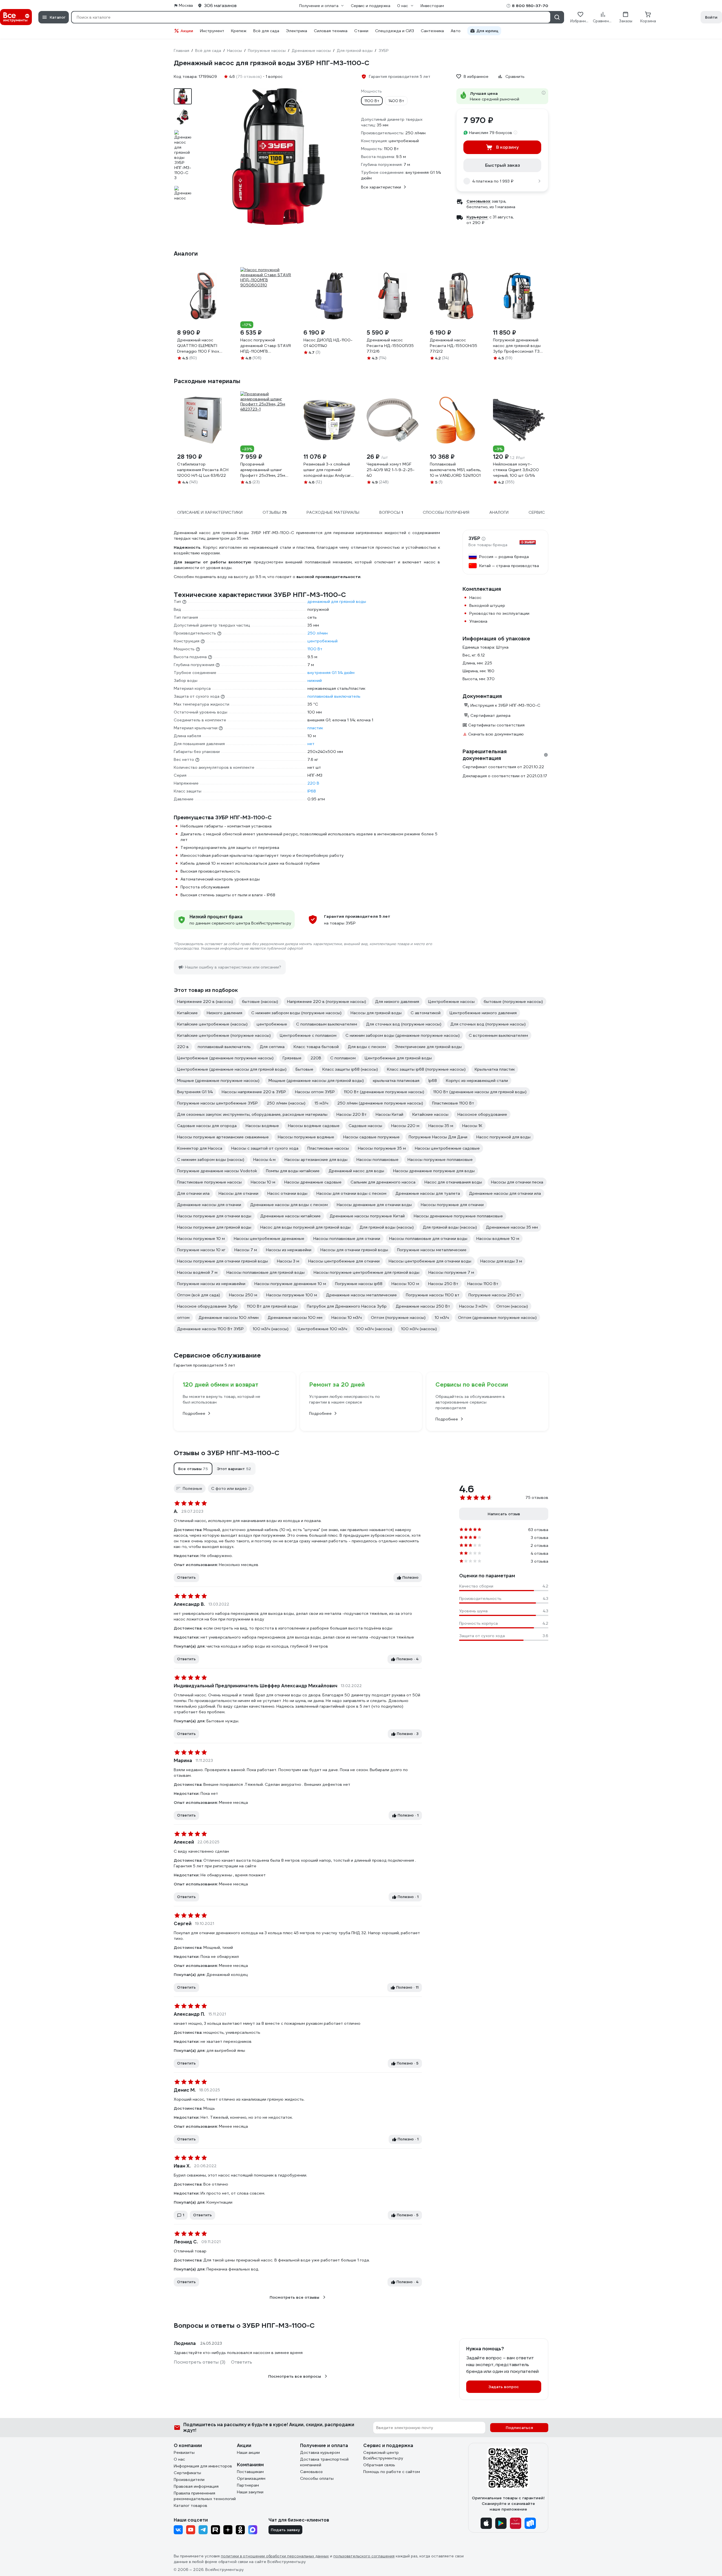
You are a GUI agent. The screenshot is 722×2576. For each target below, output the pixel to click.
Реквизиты (184, 2452)
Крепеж (239, 31)
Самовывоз (311, 2472)
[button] (193, 1469)
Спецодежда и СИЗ (395, 31)
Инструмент (212, 31)
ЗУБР (474, 539)
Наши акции (248, 2452)
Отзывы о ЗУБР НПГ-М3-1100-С (227, 1453)
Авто (456, 31)
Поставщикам (250, 2472)
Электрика (297, 31)
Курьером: (477, 217)
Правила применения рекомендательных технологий (205, 2496)
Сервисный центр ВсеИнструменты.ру (383, 2455)
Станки (361, 31)
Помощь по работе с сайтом (392, 2472)
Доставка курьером (320, 2452)
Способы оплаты (317, 2478)
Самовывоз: (479, 201)
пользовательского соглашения (364, 2556)
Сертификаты (187, 2473)
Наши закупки (250, 2492)
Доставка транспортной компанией (324, 2462)
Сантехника (432, 31)
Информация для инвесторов (203, 2466)
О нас (179, 2459)
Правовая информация (196, 2486)
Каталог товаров (191, 2505)
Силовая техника (331, 31)
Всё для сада (266, 31)
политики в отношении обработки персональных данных (275, 2556)
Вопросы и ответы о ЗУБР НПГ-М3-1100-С (244, 2325)
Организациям (251, 2478)
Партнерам (248, 2485)
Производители (189, 2480)
